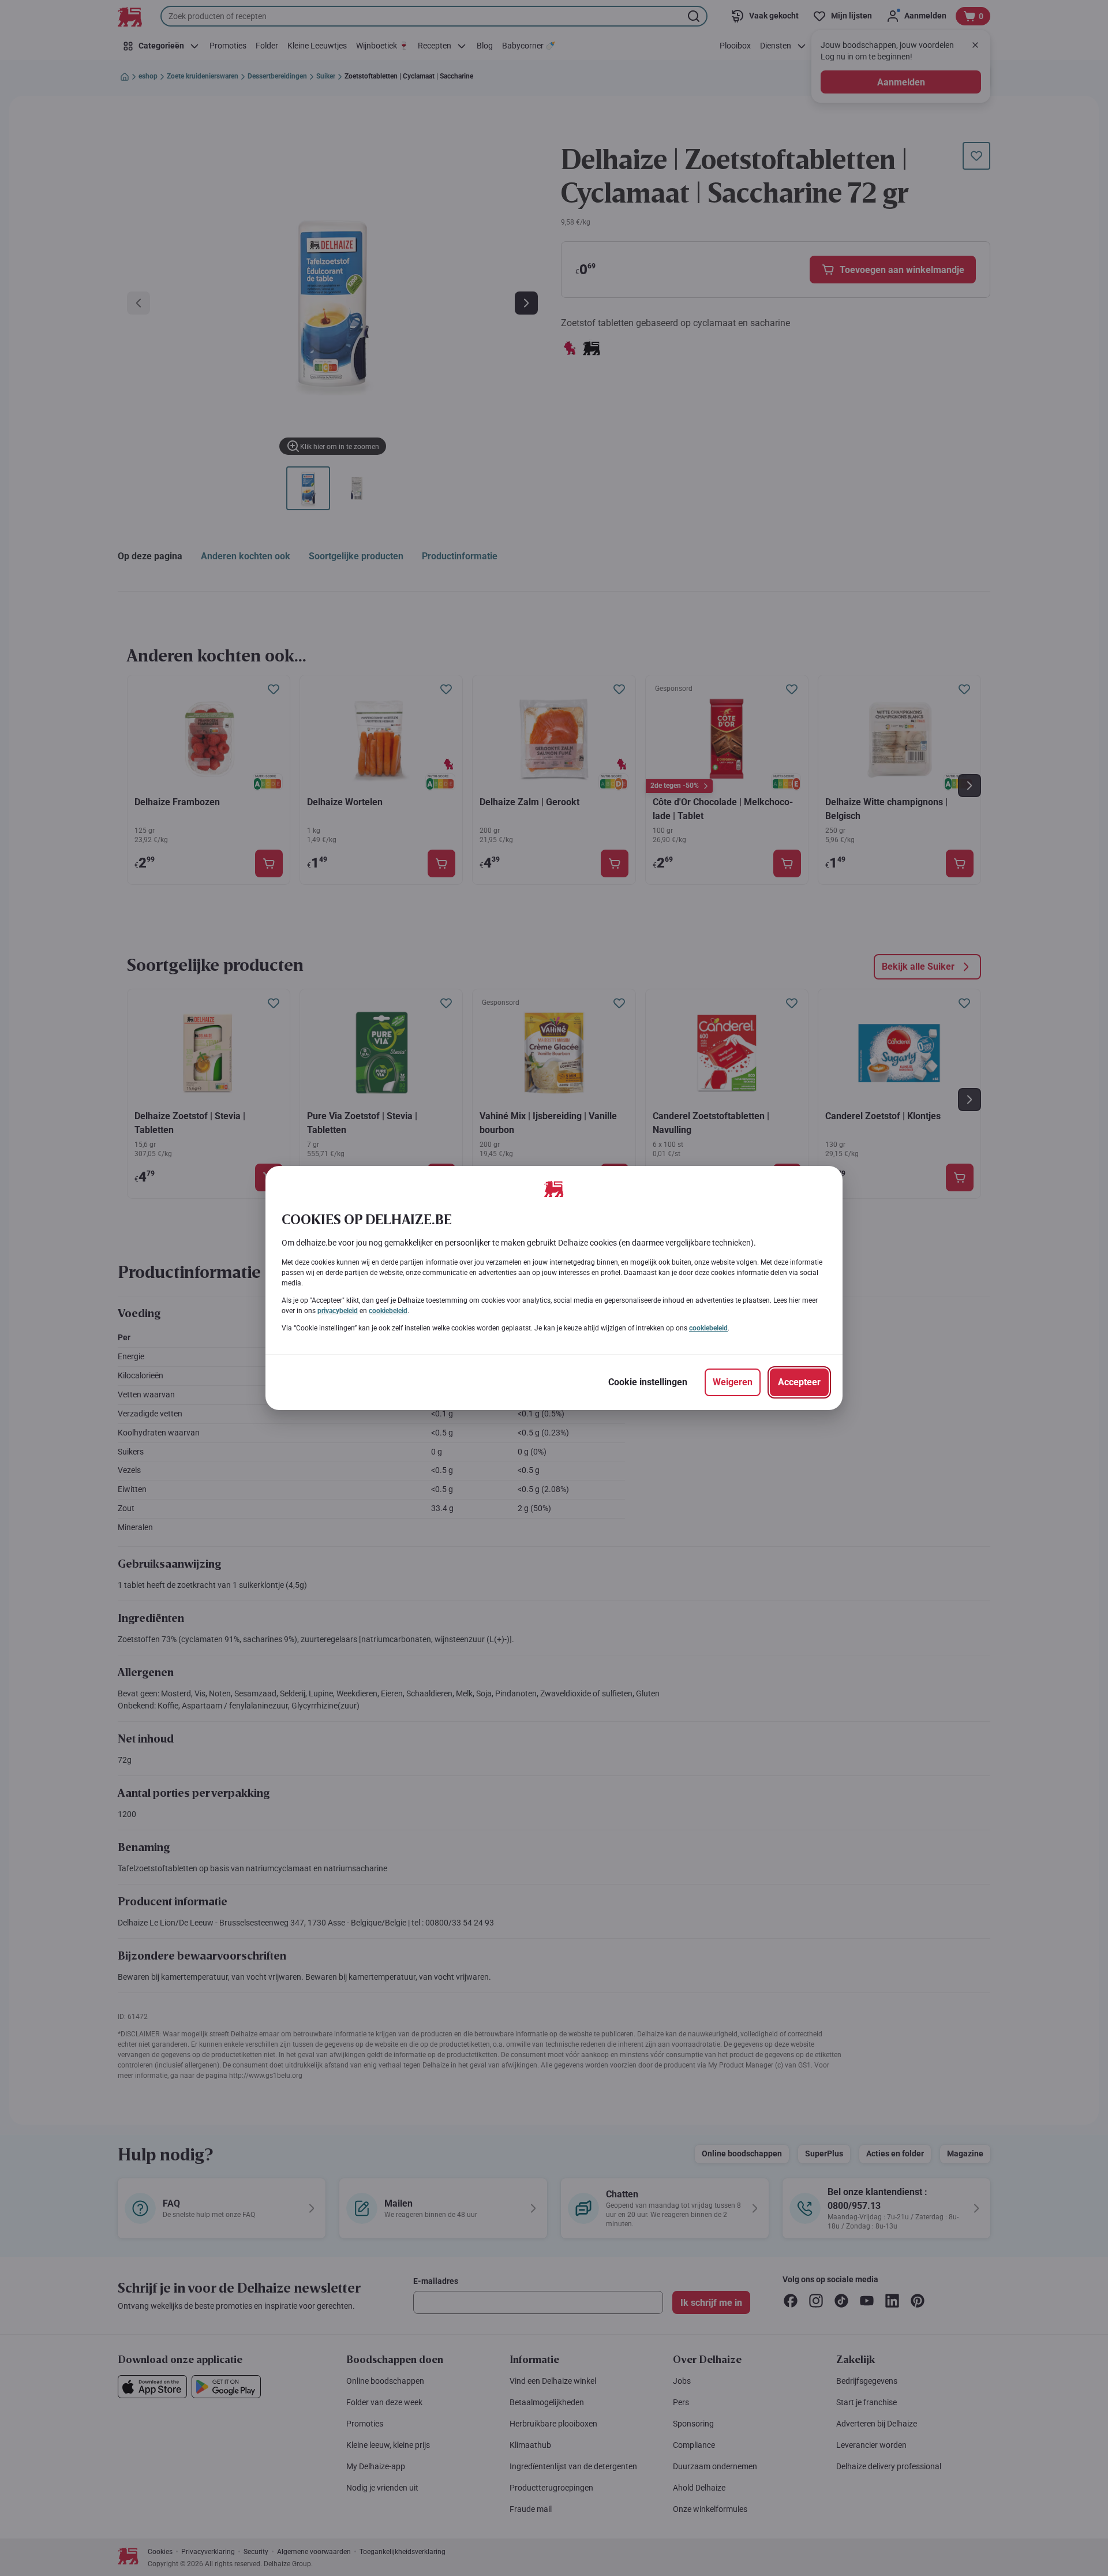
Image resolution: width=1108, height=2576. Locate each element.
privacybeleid (338, 1311)
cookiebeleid (388, 1311)
